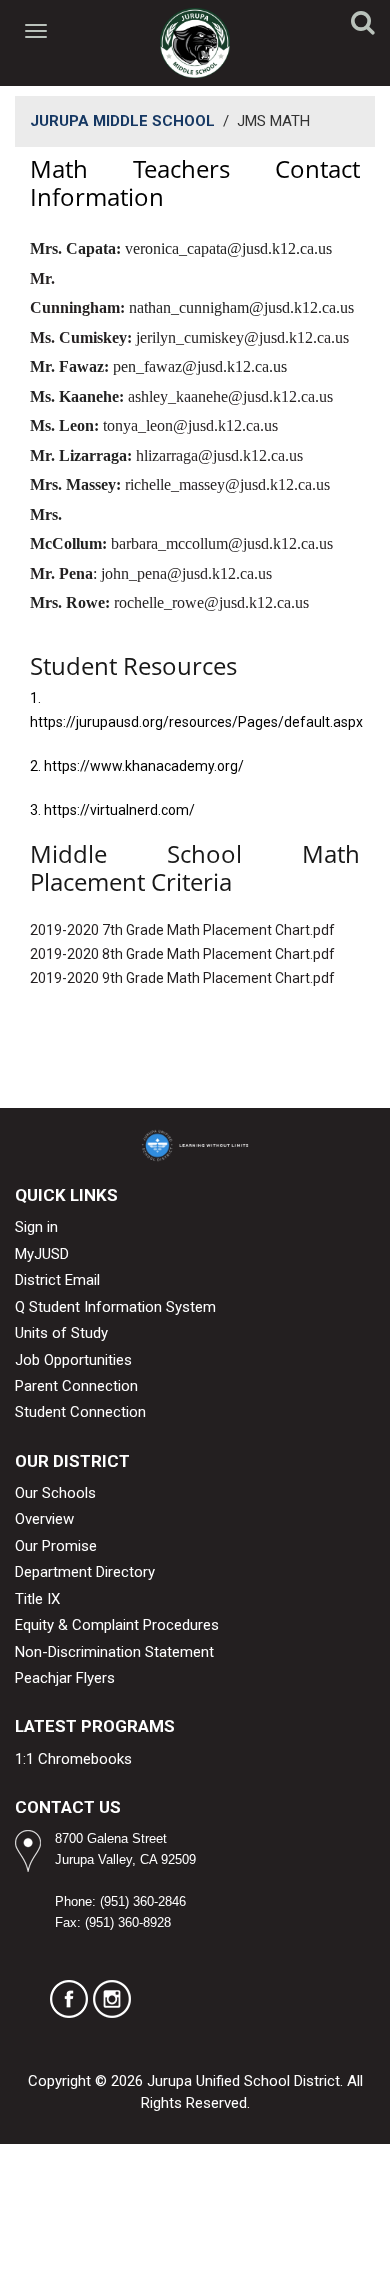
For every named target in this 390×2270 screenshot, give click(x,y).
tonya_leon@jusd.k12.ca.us (190, 425)
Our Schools (55, 1493)
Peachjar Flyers (65, 1678)
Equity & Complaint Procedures (117, 1625)
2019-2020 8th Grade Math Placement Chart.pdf (182, 954)
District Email (57, 1280)
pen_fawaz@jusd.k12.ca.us (200, 366)
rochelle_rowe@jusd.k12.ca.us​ (211, 602)
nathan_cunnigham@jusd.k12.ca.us (241, 307)
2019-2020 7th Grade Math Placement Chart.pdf (182, 930)
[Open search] (363, 26)
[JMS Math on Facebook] (69, 1999)
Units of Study (61, 1333)
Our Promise (56, 1546)
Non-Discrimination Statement (114, 1652)
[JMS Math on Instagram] (112, 1999)
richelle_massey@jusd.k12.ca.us (227, 484)
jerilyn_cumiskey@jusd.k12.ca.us (242, 337)
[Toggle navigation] (37, 31)
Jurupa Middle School (122, 121)
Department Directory (85, 1572)
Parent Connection (76, 1386)
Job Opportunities (73, 1360)
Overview (44, 1519)
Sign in (36, 1227)
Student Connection (80, 1412)
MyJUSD (42, 1254)
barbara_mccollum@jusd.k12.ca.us (222, 543)
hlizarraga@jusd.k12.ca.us (219, 455)
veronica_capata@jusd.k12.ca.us (228, 248)
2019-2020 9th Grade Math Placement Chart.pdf (182, 978)
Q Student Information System (115, 1307)
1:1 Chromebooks (73, 1759)
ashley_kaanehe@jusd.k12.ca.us (230, 396)
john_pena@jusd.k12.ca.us (186, 573)
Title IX (37, 1599)
